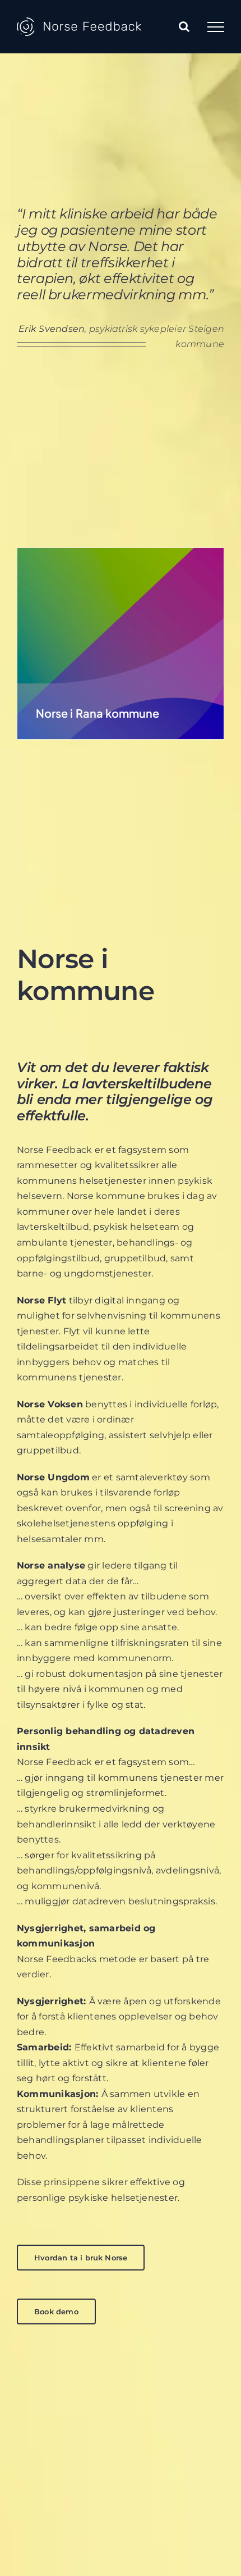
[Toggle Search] (184, 26)
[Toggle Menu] (216, 27)
